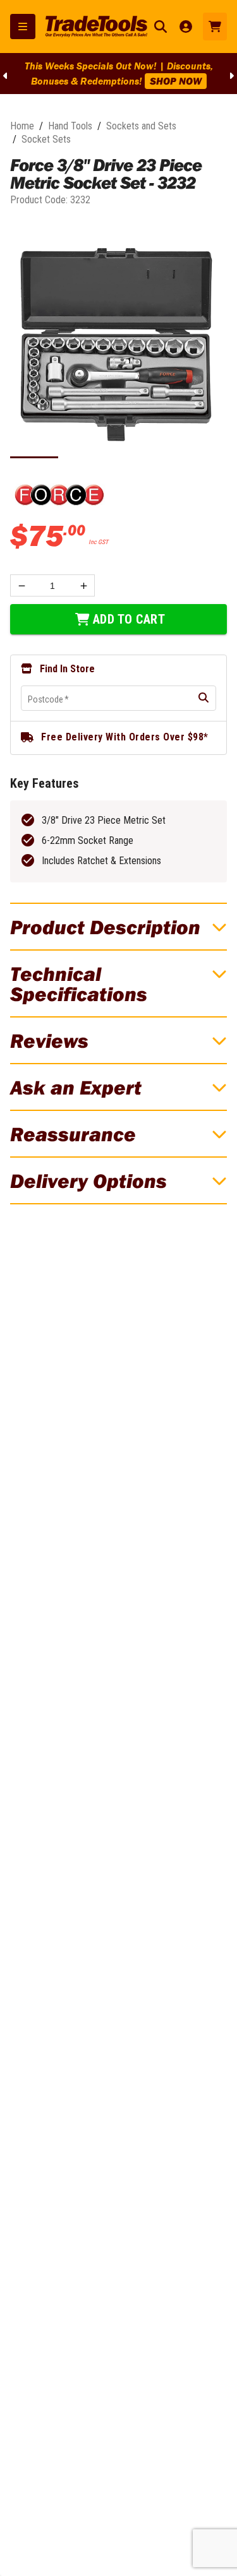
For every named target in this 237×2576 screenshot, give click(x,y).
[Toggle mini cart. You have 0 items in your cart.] (215, 27)
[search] (204, 698)
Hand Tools (70, 126)
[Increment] (84, 585)
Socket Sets (46, 139)
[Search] (161, 27)
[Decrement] (21, 585)
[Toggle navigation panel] (23, 27)
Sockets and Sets (141, 126)
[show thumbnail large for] (118, 344)
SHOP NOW (176, 81)
